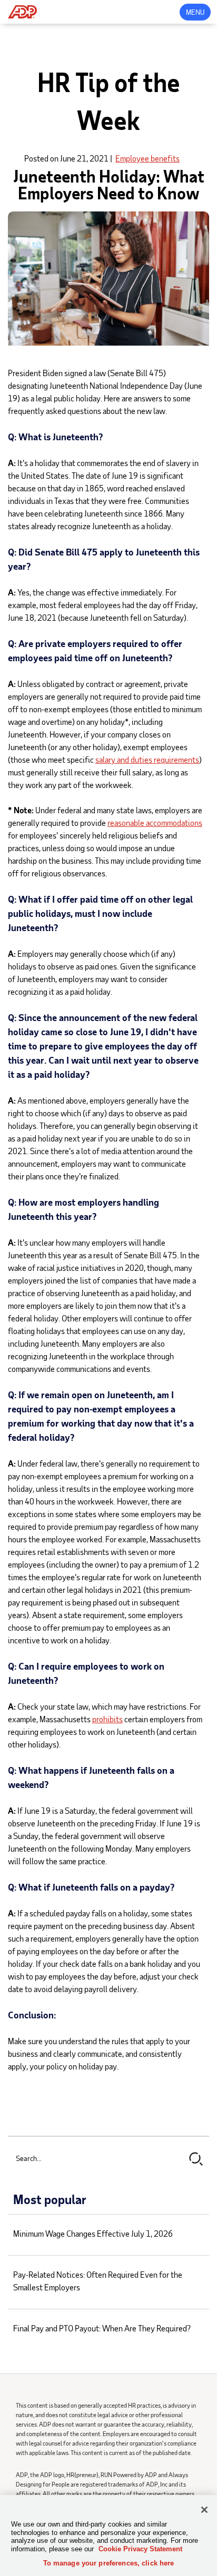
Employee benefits (147, 158)
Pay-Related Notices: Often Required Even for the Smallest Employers (98, 2281)
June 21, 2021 (84, 158)
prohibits (107, 1719)
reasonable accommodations (155, 822)
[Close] (204, 2510)
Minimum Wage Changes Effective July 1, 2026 (93, 2233)
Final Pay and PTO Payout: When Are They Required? (102, 2328)
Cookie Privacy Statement (140, 2549)
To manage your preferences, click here (109, 2563)
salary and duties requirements (147, 759)
